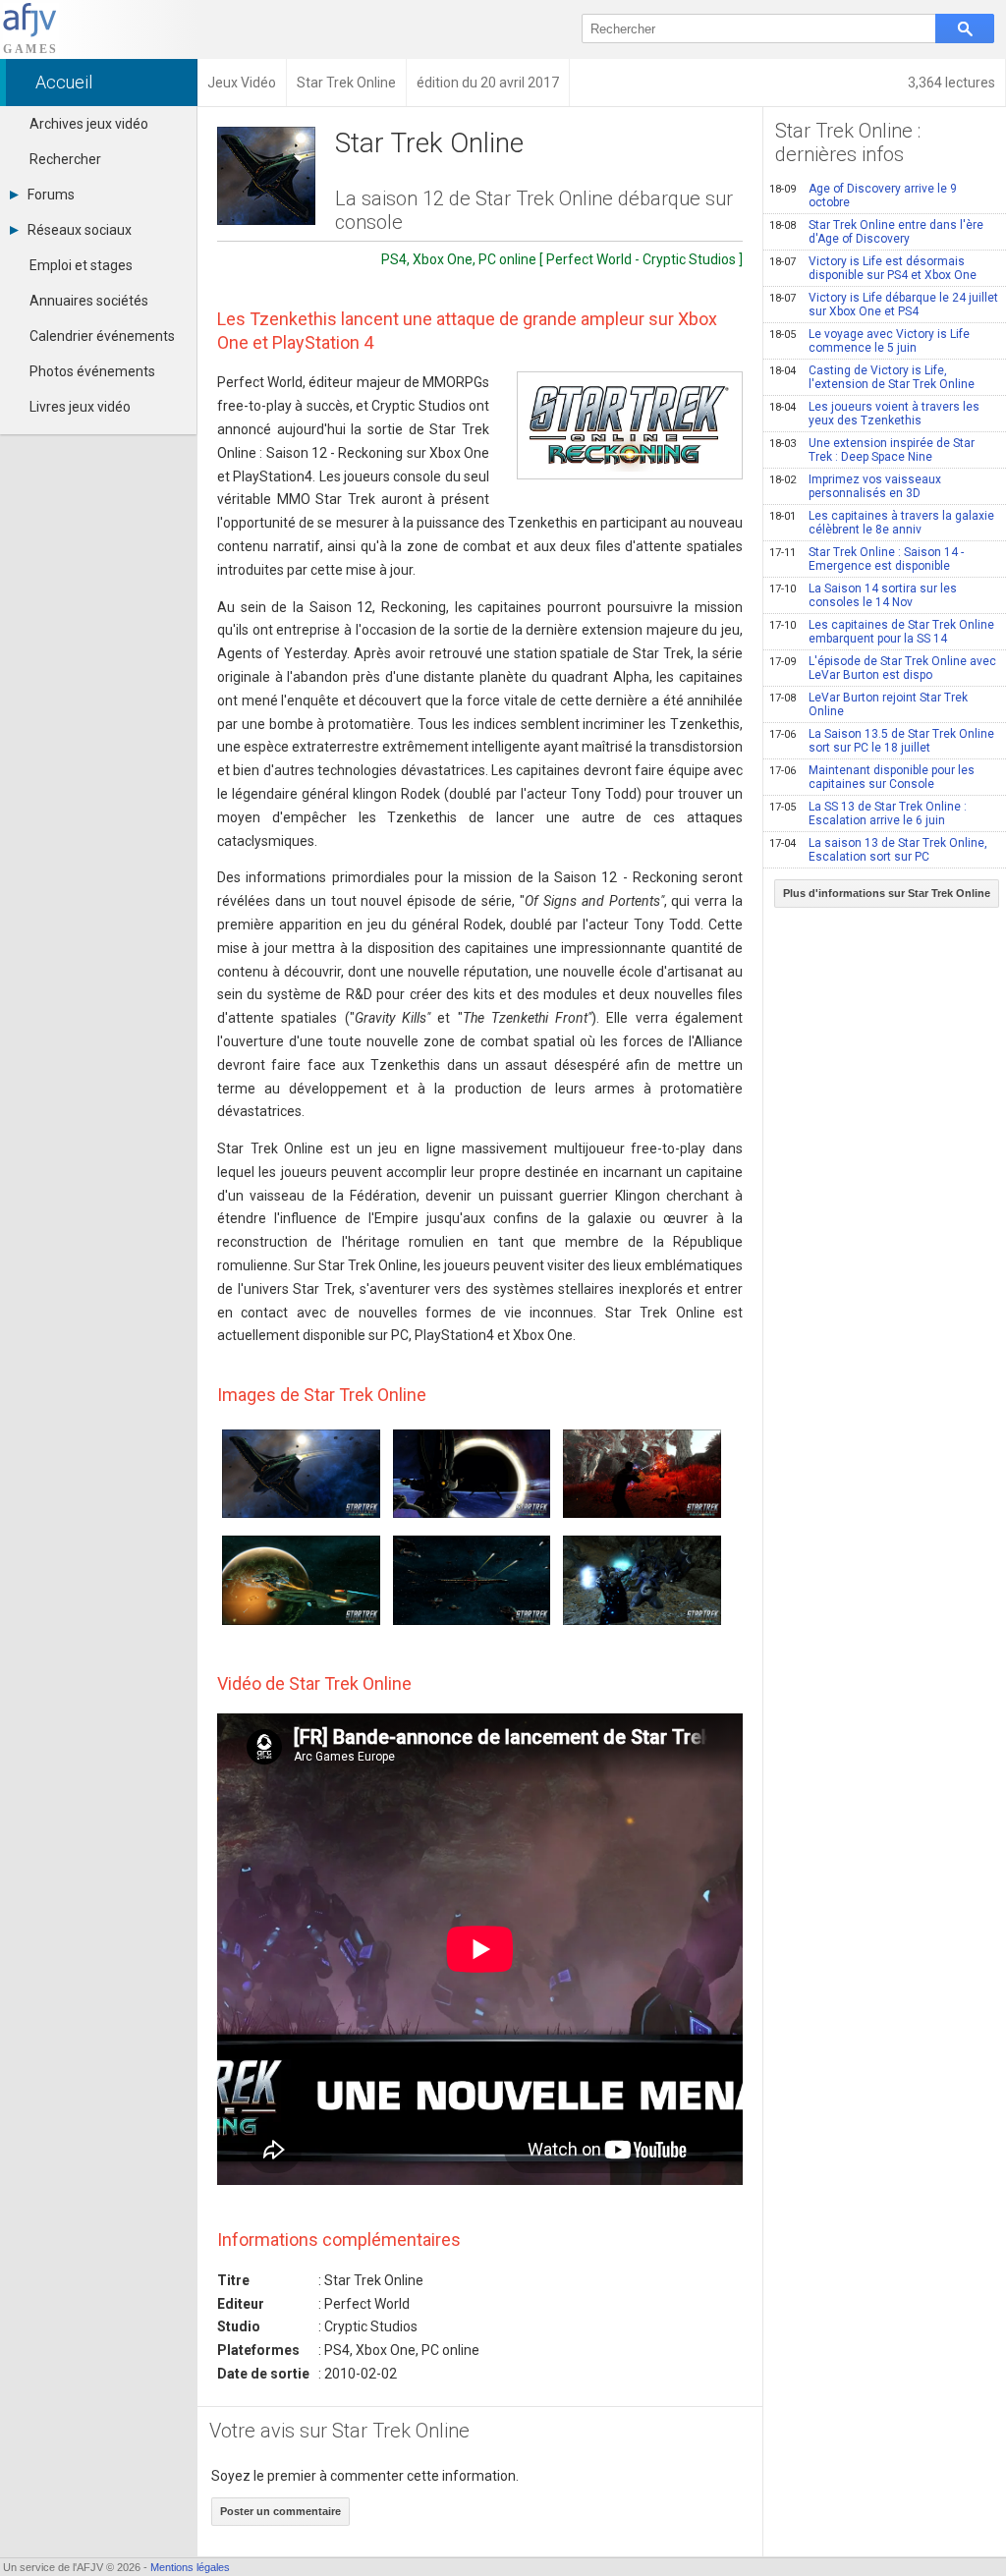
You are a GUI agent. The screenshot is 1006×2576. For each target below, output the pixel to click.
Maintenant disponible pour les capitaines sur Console (872, 777)
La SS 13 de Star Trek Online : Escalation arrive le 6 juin (868, 813)
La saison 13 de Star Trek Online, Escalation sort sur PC (878, 850)
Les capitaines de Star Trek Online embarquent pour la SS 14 (882, 632)
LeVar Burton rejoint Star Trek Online (868, 704)
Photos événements (92, 371)
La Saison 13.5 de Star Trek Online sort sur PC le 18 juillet (882, 741)
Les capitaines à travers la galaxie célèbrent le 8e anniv (882, 523)
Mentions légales (190, 2567)
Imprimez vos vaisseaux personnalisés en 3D (855, 486)
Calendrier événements (102, 336)
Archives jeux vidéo (89, 124)
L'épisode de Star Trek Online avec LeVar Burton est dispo (883, 668)
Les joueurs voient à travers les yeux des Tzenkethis (874, 414)
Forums (51, 195)
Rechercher (65, 159)
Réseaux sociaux (80, 230)
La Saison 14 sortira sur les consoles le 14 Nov (863, 595)
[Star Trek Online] (630, 425)
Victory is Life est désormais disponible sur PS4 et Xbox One (873, 268)
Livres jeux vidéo (80, 407)
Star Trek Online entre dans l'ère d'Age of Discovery (876, 232)
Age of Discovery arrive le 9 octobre (863, 196)
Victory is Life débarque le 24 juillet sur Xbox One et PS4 (884, 305)
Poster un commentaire (280, 2511)
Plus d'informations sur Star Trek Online (887, 893)
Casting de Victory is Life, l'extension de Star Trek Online (872, 377)
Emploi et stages (81, 265)
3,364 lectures (951, 83)
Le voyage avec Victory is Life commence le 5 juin (869, 341)
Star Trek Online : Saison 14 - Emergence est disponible (866, 559)
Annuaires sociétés (89, 301)
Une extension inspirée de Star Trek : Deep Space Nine (872, 450)
